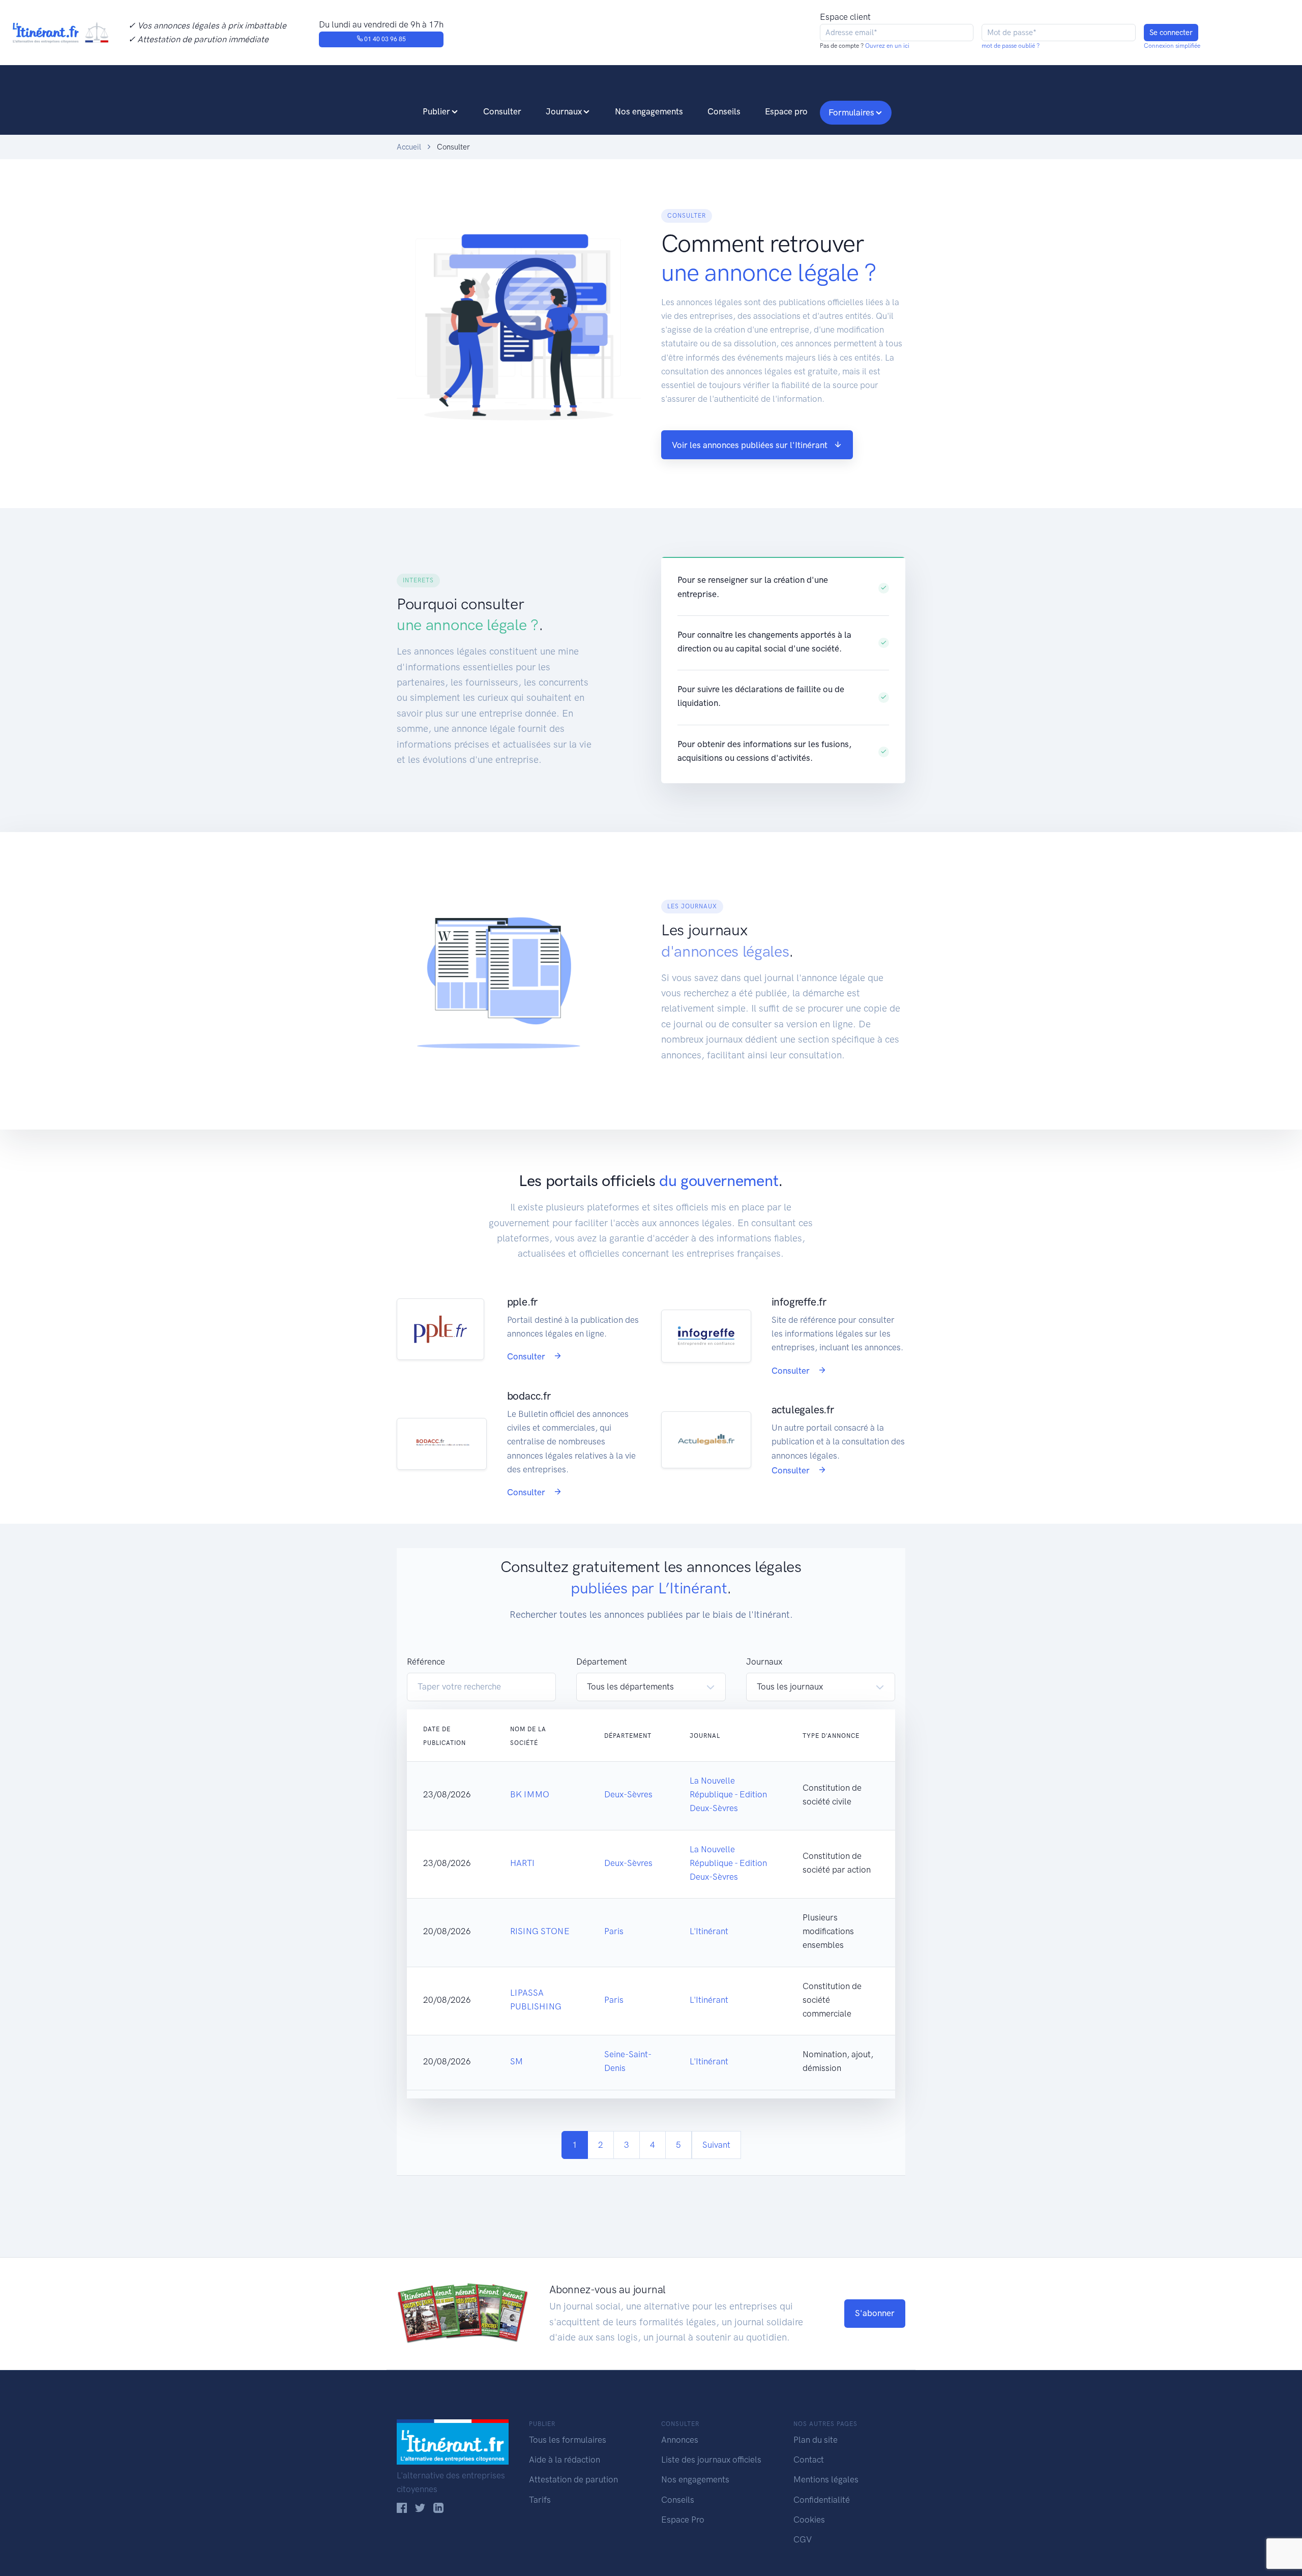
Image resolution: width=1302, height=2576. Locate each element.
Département (602, 1662)
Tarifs (540, 2500)
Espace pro (786, 111)
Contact (809, 2460)
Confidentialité (822, 2500)
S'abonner (875, 2313)
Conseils (724, 111)
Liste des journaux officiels (711, 2460)
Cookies (809, 2520)
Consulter (502, 111)
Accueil (409, 147)
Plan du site (816, 2440)
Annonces (680, 2440)
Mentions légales (826, 2479)
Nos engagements (649, 111)
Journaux (564, 111)
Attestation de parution (573, 2479)
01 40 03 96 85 (384, 39)
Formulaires (851, 112)
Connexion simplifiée (1172, 46)
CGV (803, 2539)
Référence (426, 1662)
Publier (436, 111)
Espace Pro (683, 2520)
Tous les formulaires (568, 2440)
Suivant (716, 2145)
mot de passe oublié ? (1011, 46)
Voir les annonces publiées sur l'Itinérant (750, 445)
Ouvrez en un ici (886, 46)
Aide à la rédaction (565, 2460)
